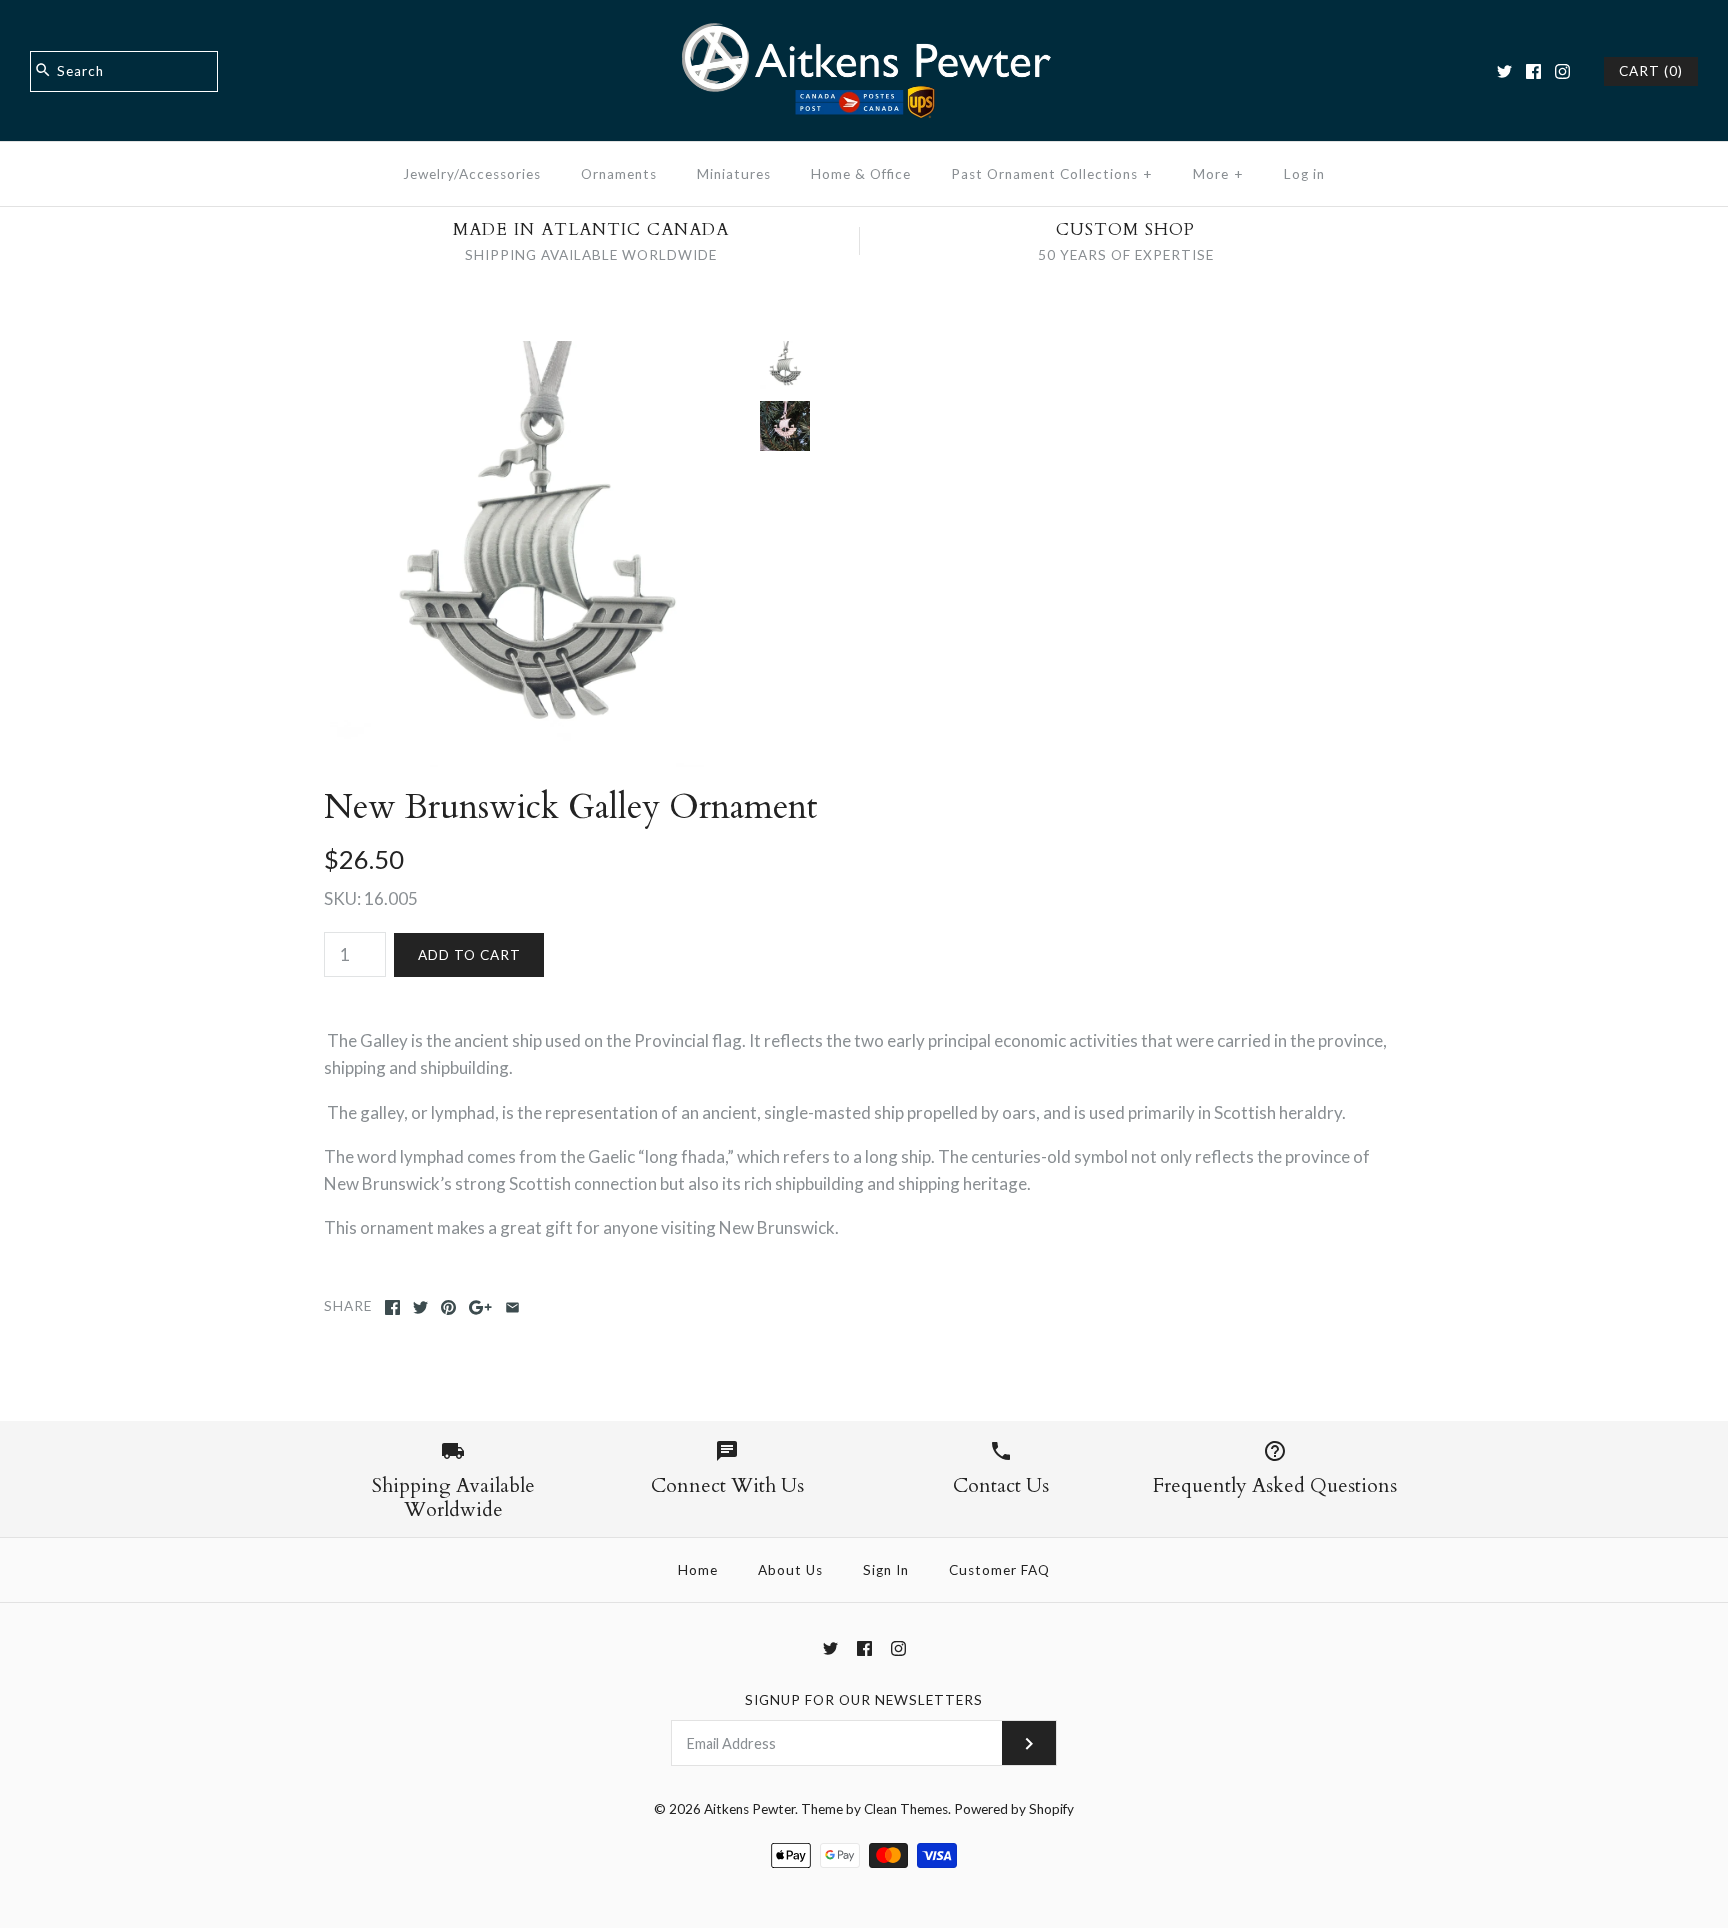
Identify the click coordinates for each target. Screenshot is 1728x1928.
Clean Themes (906, 1809)
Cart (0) (1651, 71)
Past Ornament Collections (1052, 174)
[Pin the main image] (448, 1307)
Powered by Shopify (1014, 1809)
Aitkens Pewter (749, 1809)
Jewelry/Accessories (472, 174)
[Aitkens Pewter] (864, 33)
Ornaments (619, 174)
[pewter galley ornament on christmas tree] (785, 426)
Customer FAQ (999, 1570)
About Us (790, 1570)
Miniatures (734, 174)
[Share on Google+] (480, 1307)
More (1218, 174)
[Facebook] (1533, 71)
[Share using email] (512, 1307)
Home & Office (861, 174)
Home (698, 1570)
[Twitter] (1504, 71)
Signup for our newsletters (864, 1700)
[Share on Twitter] (420, 1307)
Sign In (886, 1570)
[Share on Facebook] (392, 1307)
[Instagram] (1562, 71)
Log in (1304, 174)
